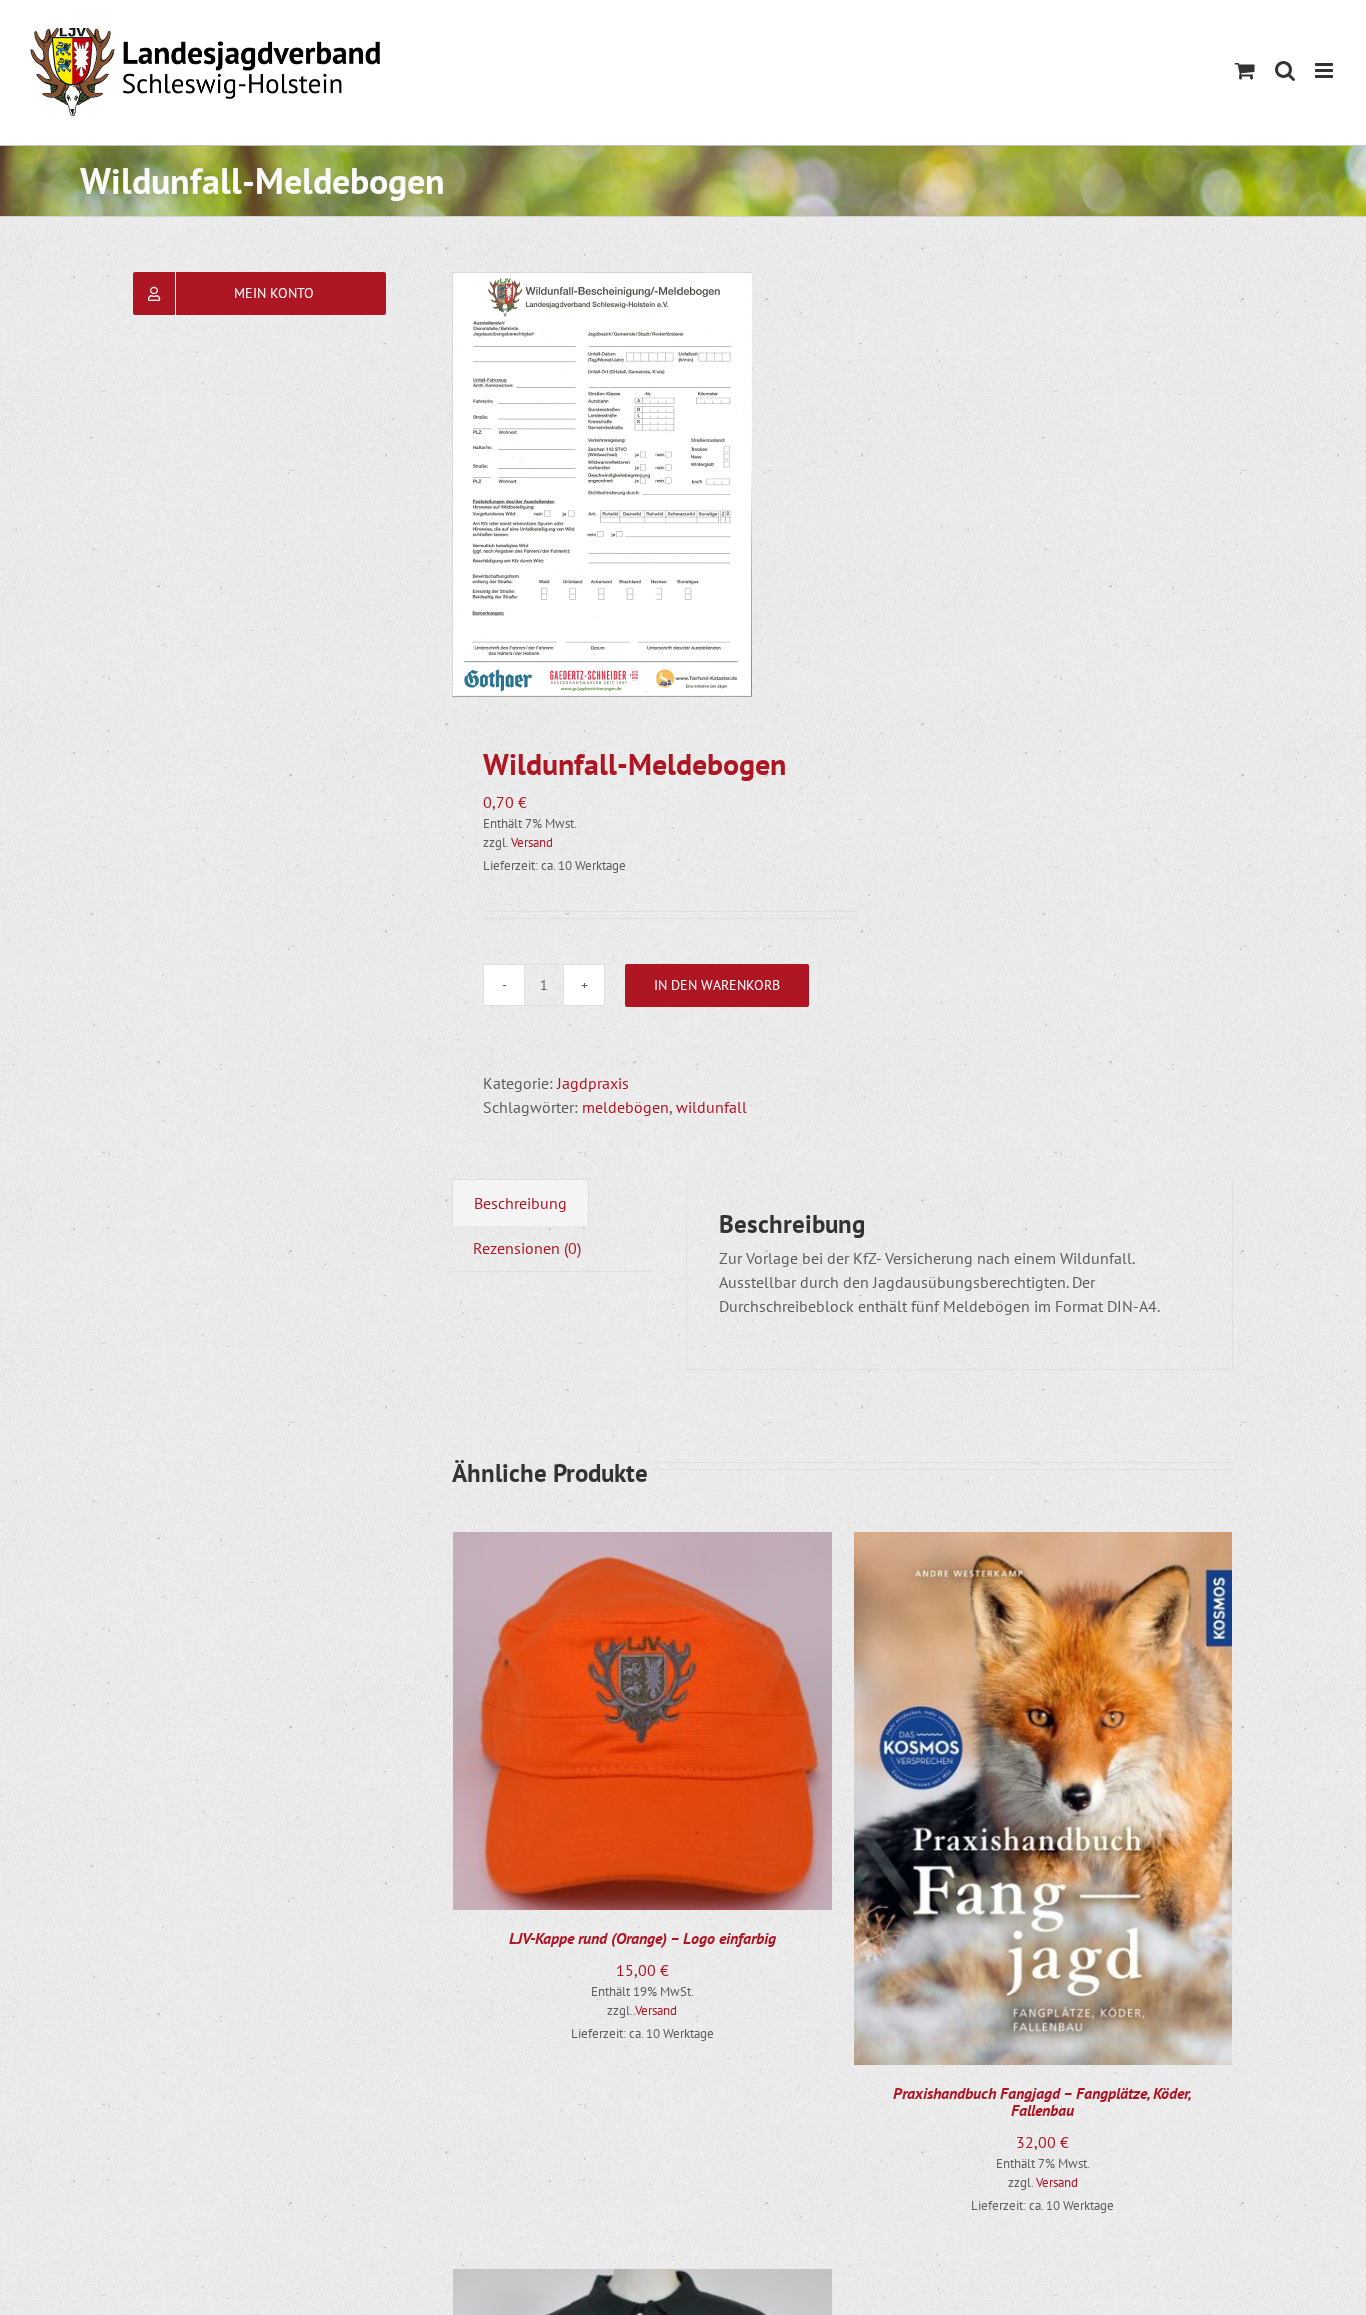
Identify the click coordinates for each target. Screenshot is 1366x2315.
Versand (532, 842)
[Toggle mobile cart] (1245, 70)
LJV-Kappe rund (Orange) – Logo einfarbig (642, 1938)
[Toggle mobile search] (1285, 70)
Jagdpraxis (593, 1083)
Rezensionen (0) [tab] (527, 1248)
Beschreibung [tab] (520, 1203)
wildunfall (711, 1107)
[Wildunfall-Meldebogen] (639, 484)
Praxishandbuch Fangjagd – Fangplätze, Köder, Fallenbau (1042, 2102)
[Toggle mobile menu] (1325, 70)
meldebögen (625, 1107)
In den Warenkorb (717, 985)
